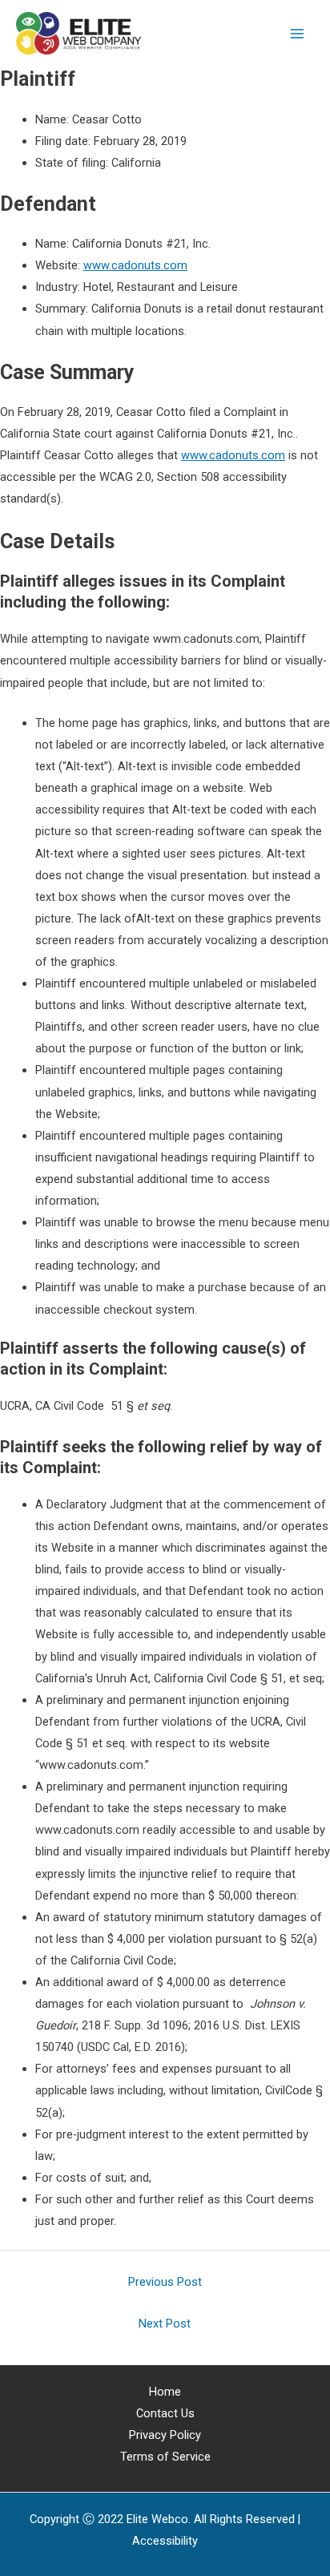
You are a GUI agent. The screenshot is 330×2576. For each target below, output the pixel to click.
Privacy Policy (165, 2435)
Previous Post (165, 2282)
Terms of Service (165, 2457)
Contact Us (165, 2413)
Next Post (165, 2324)
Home (165, 2392)
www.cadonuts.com (135, 265)
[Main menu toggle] (297, 34)
